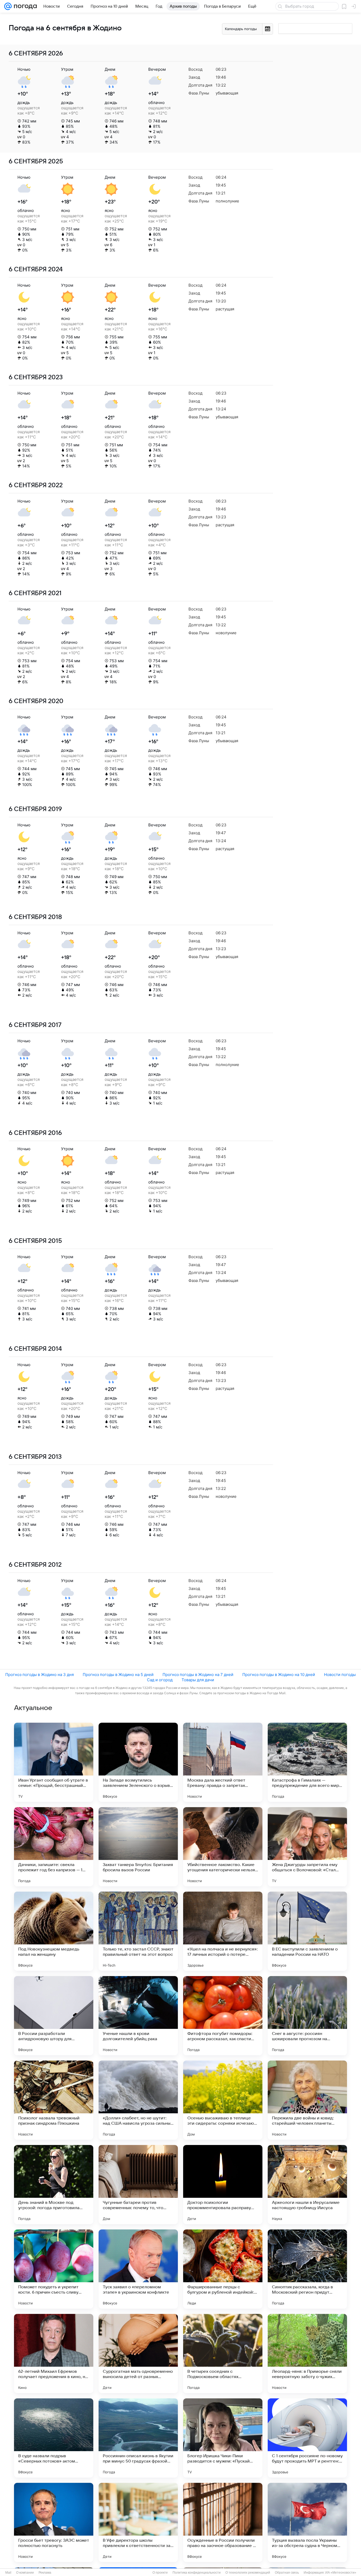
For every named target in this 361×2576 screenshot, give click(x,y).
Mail (8, 2573)
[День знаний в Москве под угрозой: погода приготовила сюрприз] (54, 2185)
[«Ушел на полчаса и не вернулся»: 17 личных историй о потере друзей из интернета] (223, 1931)
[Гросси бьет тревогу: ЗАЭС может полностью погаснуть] (54, 2522)
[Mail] (8, 6)
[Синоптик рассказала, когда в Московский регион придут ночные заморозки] (307, 2269)
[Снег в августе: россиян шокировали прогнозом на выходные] (307, 2016)
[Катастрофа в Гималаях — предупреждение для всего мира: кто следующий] (307, 1762)
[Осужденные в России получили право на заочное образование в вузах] (223, 2522)
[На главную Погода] (24, 6)
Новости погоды (340, 1675)
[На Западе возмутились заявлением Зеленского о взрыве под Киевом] (138, 1762)
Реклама (45, 2573)
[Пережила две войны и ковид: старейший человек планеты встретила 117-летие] (307, 2100)
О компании (25, 2573)
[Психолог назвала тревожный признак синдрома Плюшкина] (54, 2100)
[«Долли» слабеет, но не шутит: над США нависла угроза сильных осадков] (138, 2100)
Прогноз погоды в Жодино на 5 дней (118, 1675)
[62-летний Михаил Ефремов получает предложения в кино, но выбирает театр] (54, 2354)
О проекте (160, 2573)
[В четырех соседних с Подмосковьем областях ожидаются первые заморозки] (223, 2354)
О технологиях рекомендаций (248, 2573)
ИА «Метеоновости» (341, 2573)
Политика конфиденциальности (197, 2573)
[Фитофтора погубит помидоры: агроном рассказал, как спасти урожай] (223, 2016)
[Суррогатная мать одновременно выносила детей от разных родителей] (138, 2354)
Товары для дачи (198, 1680)
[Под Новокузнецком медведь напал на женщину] (54, 1931)
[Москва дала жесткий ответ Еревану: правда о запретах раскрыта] (223, 1762)
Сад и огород (160, 1680)
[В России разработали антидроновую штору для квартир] (54, 2016)
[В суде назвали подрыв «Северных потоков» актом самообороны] (54, 2438)
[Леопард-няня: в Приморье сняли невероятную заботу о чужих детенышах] (307, 2354)
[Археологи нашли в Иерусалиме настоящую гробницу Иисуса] (307, 2185)
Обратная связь (287, 2573)
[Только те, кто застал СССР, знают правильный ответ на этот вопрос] (138, 1931)
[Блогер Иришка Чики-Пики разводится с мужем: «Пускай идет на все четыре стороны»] (223, 2438)
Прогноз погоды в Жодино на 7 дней (198, 1675)
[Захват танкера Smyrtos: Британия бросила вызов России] (138, 1847)
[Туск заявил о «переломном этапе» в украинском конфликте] (138, 2269)
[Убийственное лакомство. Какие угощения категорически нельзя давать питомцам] (223, 1847)
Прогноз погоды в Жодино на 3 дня (40, 1675)
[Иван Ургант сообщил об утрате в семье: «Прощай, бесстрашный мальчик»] (54, 1762)
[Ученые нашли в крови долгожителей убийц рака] (138, 2016)
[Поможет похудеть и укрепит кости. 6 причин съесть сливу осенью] (54, 2269)
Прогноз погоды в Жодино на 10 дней (279, 1675)
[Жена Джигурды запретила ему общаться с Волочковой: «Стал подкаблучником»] (307, 1847)
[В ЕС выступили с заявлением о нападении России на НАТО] (307, 1931)
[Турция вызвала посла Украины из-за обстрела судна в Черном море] (307, 2522)
